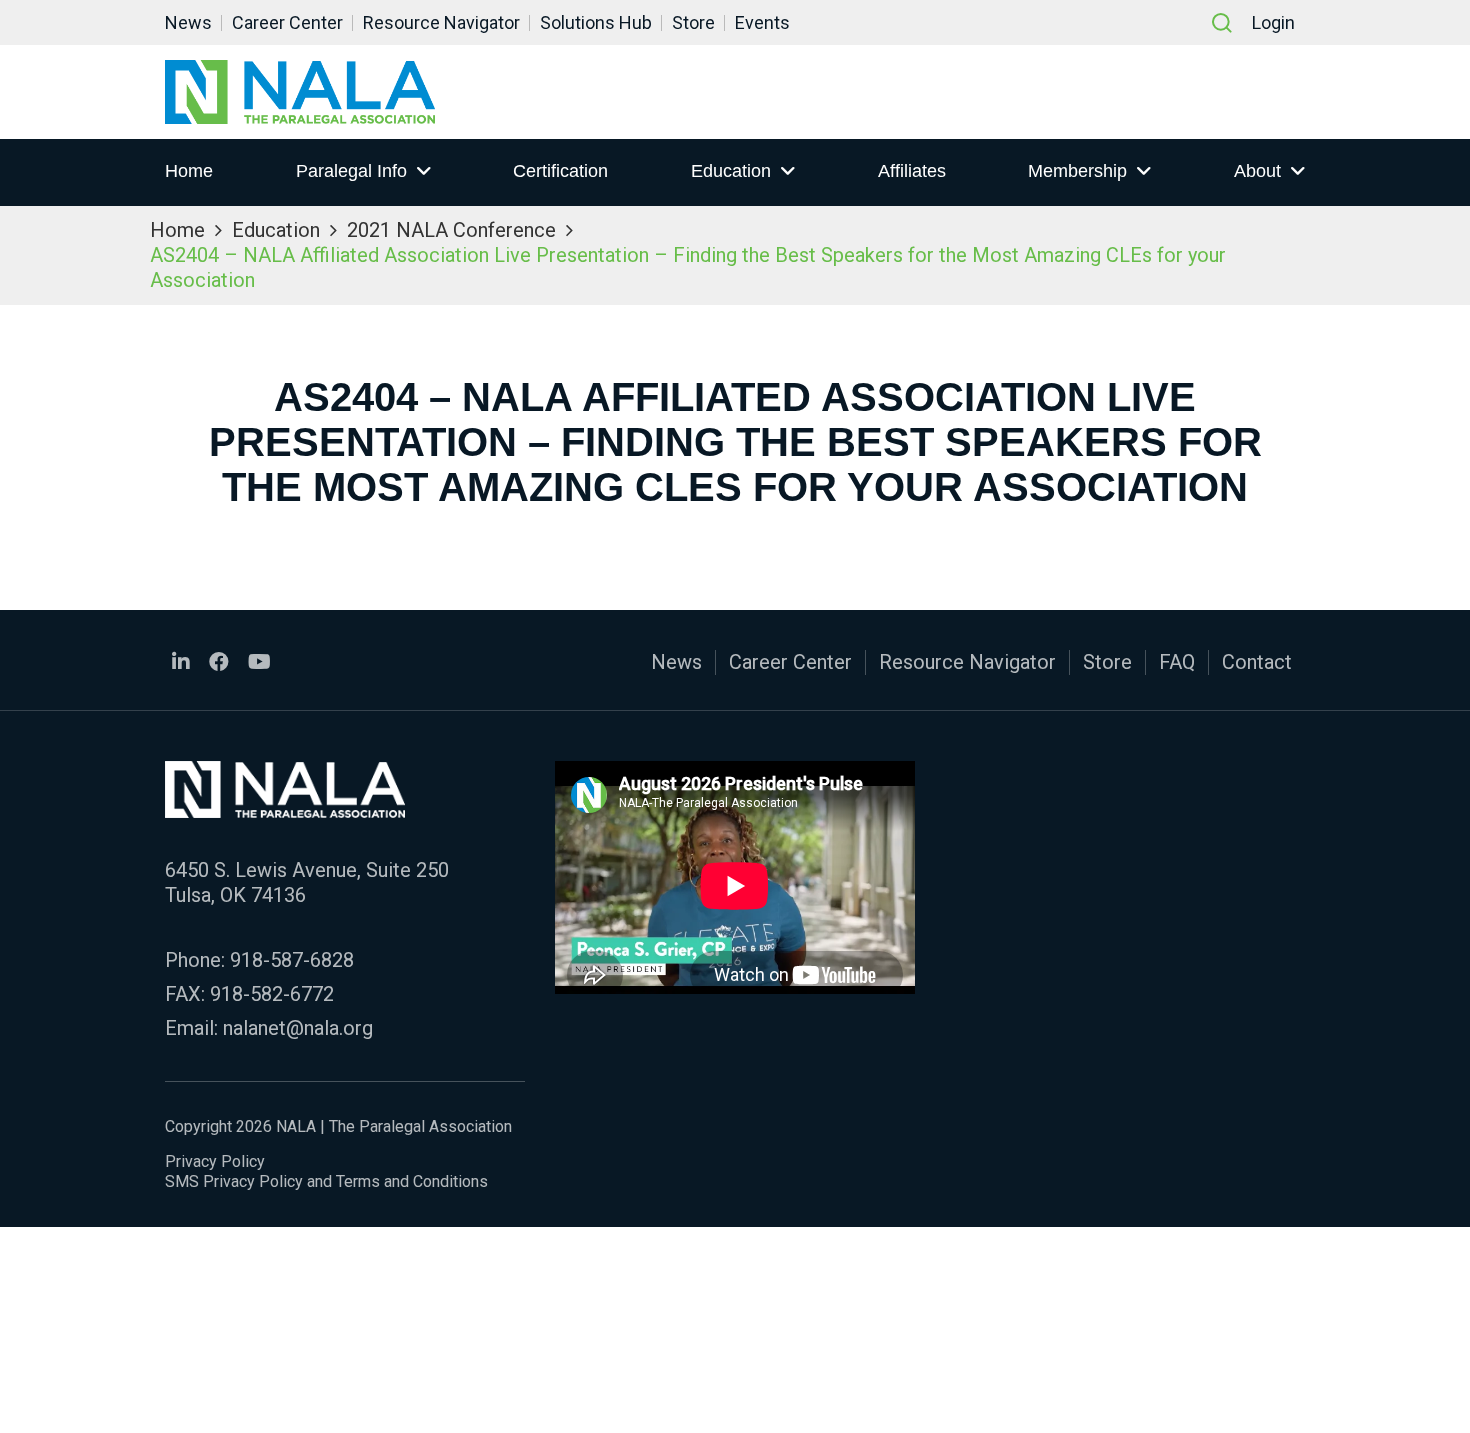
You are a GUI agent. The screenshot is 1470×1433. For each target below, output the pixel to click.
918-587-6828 (292, 960)
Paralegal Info (351, 171)
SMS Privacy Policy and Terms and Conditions (326, 1181)
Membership (1077, 171)
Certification (560, 171)
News (188, 22)
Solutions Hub (596, 22)
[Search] (1222, 23)
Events (762, 22)
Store (693, 22)
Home (189, 171)
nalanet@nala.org (298, 1028)
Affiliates (912, 171)
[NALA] (300, 92)
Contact (1257, 662)
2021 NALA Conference (451, 230)
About (1257, 171)
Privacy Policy (215, 1161)
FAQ (1177, 662)
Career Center (287, 22)
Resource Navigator (441, 22)
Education (731, 171)
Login (1273, 22)
